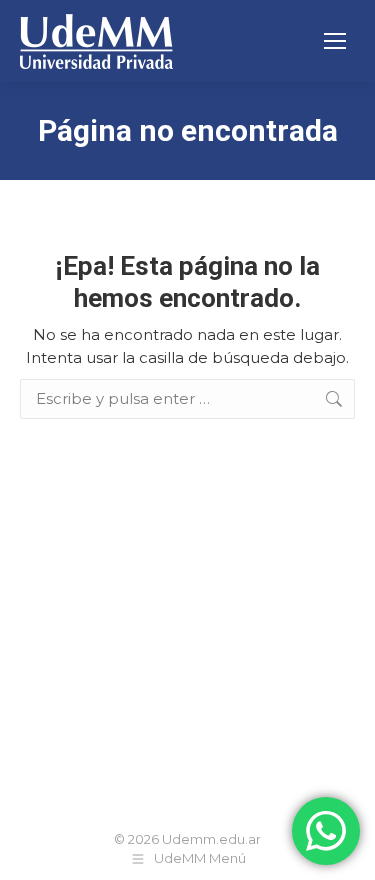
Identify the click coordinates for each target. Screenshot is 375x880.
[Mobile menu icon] (335, 41)
